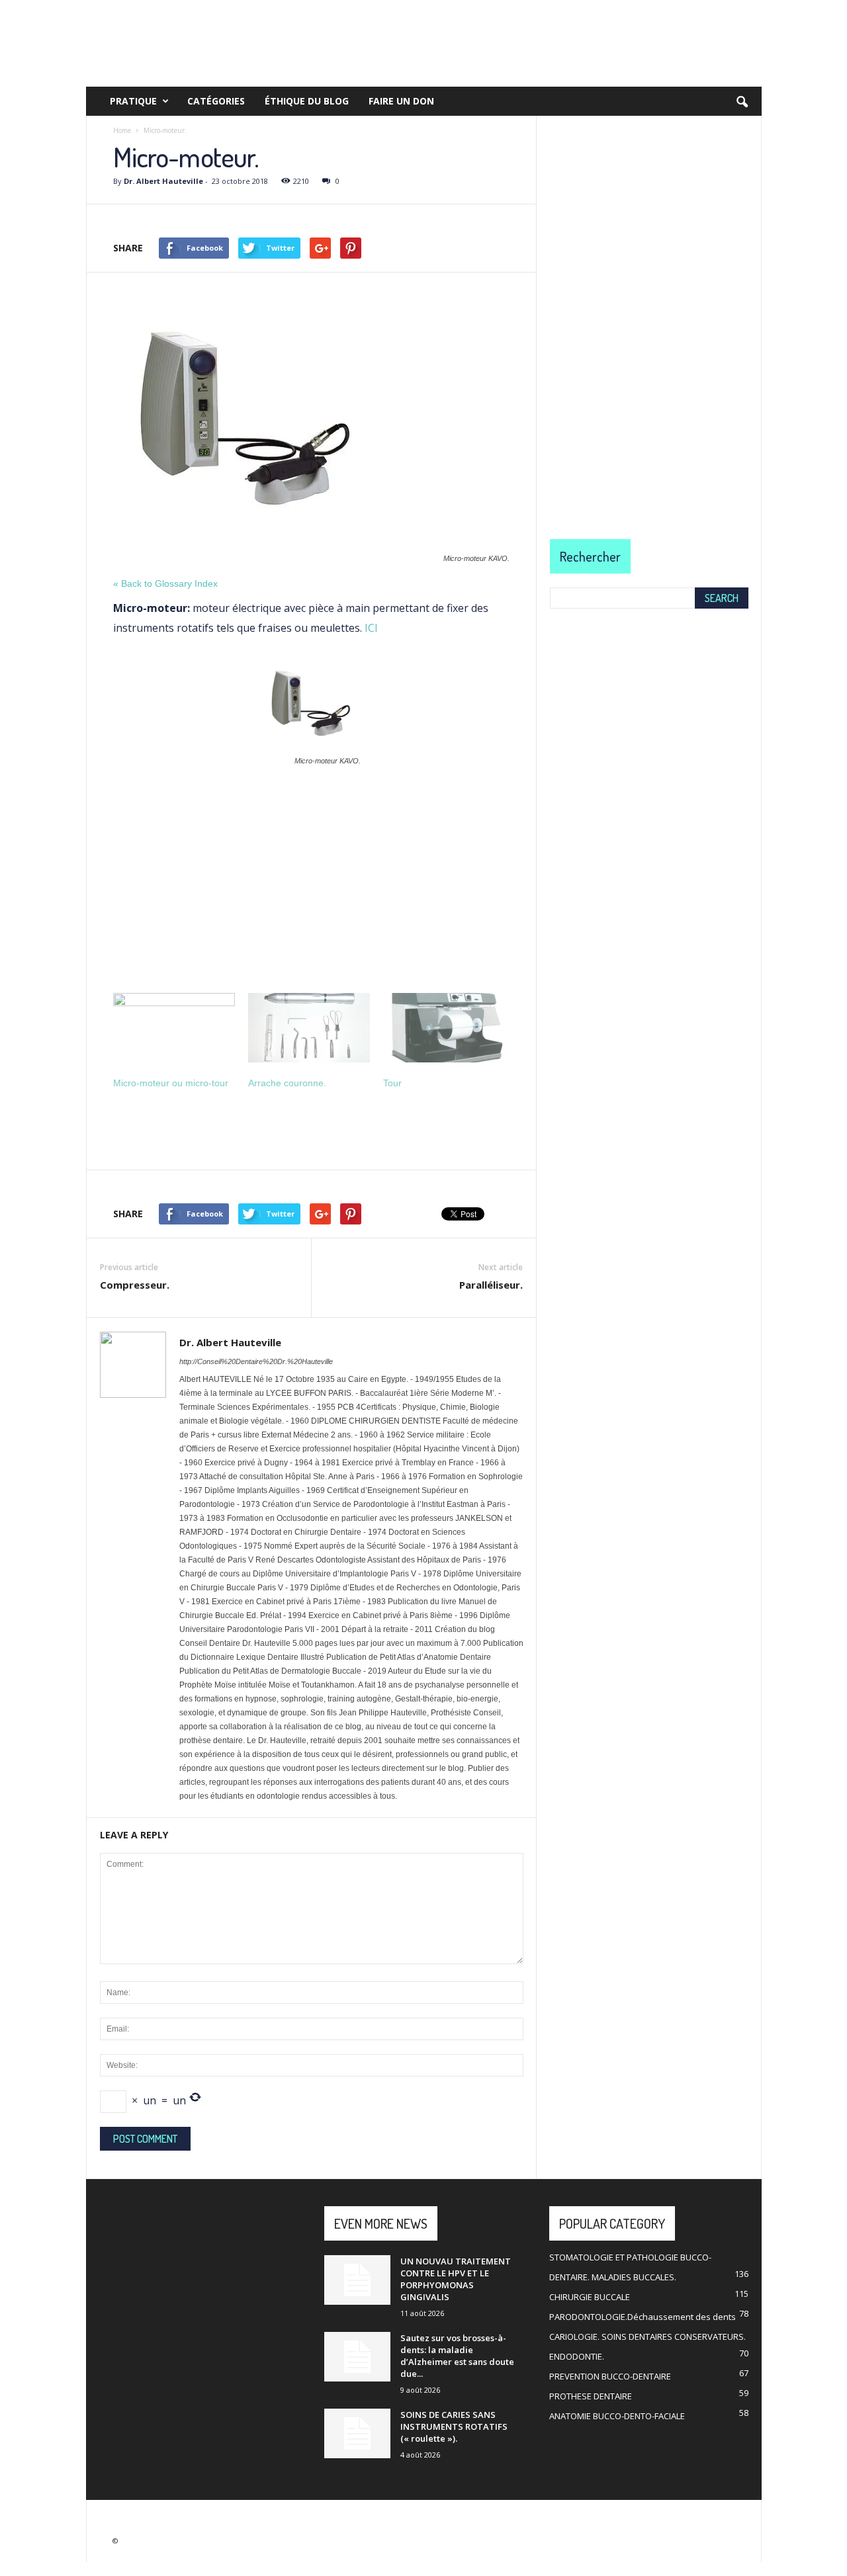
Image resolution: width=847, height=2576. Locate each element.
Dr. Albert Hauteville (163, 181)
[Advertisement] (311, 875)
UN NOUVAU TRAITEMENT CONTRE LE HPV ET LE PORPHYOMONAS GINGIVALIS (456, 2279)
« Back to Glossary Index (165, 583)
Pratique (133, 101)
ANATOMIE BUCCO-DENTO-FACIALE (617, 2416)
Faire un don (401, 101)
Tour (392, 1083)
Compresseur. (135, 1285)
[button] (742, 103)
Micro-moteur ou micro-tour (171, 1083)
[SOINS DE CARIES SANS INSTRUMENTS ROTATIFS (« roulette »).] (357, 2433)
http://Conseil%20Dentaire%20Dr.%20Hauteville (256, 1361)
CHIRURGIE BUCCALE (590, 2297)
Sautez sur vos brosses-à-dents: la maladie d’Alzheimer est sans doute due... (457, 2356)
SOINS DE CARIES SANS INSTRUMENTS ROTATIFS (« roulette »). (454, 2426)
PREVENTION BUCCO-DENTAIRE (610, 2376)
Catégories (216, 101)
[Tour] (444, 1028)
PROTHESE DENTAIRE (591, 2396)
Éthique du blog (307, 101)
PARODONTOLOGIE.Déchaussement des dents (643, 2317)
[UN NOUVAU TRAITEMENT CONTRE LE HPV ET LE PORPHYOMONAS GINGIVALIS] (357, 2280)
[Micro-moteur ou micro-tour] (174, 1028)
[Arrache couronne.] (309, 1028)
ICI (371, 628)
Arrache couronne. (287, 1083)
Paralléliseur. (491, 1285)
